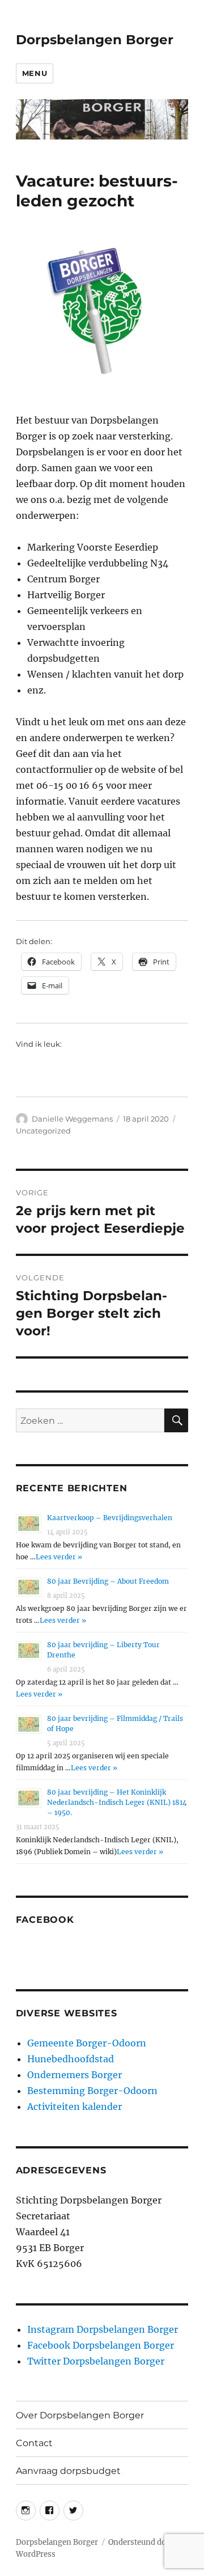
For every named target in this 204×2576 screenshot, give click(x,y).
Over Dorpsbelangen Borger (80, 2415)
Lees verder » (59, 1557)
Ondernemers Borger (75, 2075)
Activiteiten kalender (75, 2107)
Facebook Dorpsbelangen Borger (101, 2345)
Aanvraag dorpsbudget (68, 2471)
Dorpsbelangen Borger (95, 40)
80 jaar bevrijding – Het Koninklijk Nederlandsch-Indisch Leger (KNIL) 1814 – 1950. (117, 1802)
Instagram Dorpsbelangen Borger (103, 2329)
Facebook (45, 1920)
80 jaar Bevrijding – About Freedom (108, 1581)
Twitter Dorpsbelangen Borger (96, 2361)
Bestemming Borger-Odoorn (92, 2091)
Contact (34, 2443)
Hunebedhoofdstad (71, 2059)
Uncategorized (43, 1131)
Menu (35, 73)
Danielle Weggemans (72, 1119)
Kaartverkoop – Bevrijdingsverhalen (110, 1518)
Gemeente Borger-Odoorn (87, 2043)
